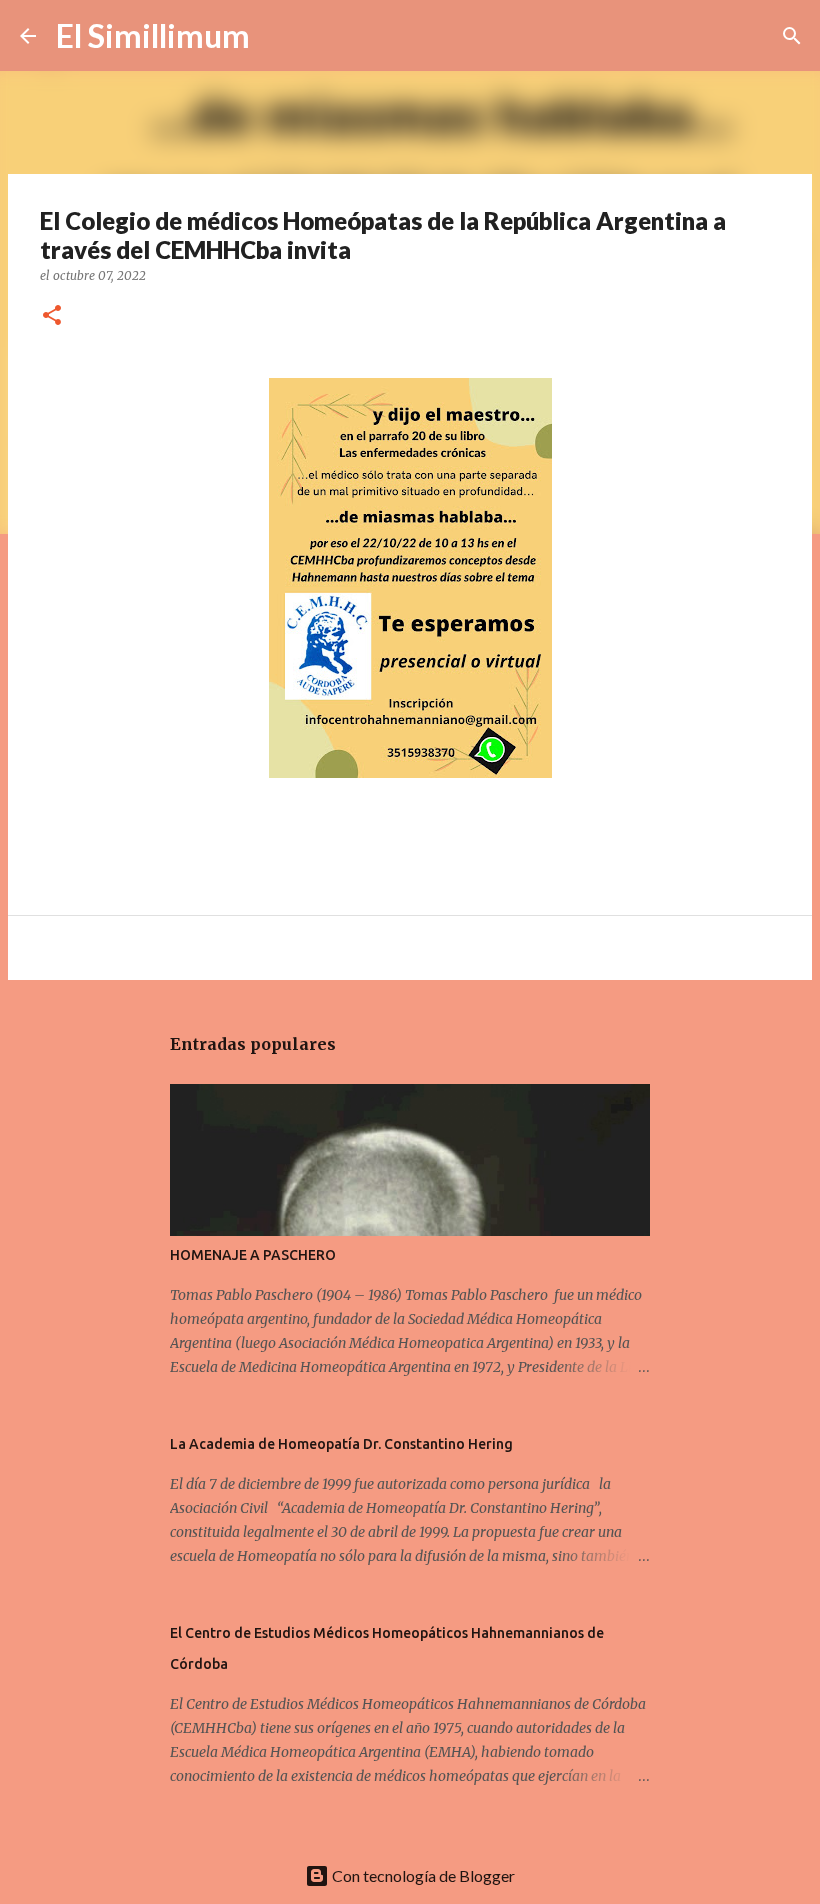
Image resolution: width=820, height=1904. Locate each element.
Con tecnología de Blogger (422, 1875)
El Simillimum (153, 35)
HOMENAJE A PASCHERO (253, 1255)
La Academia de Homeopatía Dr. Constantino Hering (341, 1444)
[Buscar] (278, 36)
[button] (52, 316)
